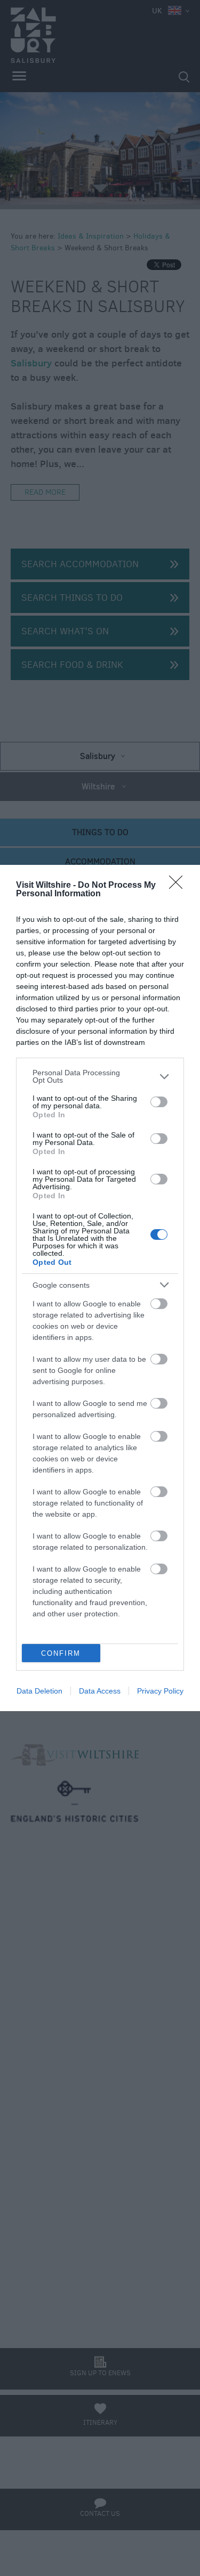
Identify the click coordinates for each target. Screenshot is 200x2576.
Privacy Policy (160, 1691)
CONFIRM (61, 1653)
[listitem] (100, 1076)
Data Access (100, 1691)
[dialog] (100, 1288)
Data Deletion (39, 1691)
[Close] (179, 886)
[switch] (159, 1102)
